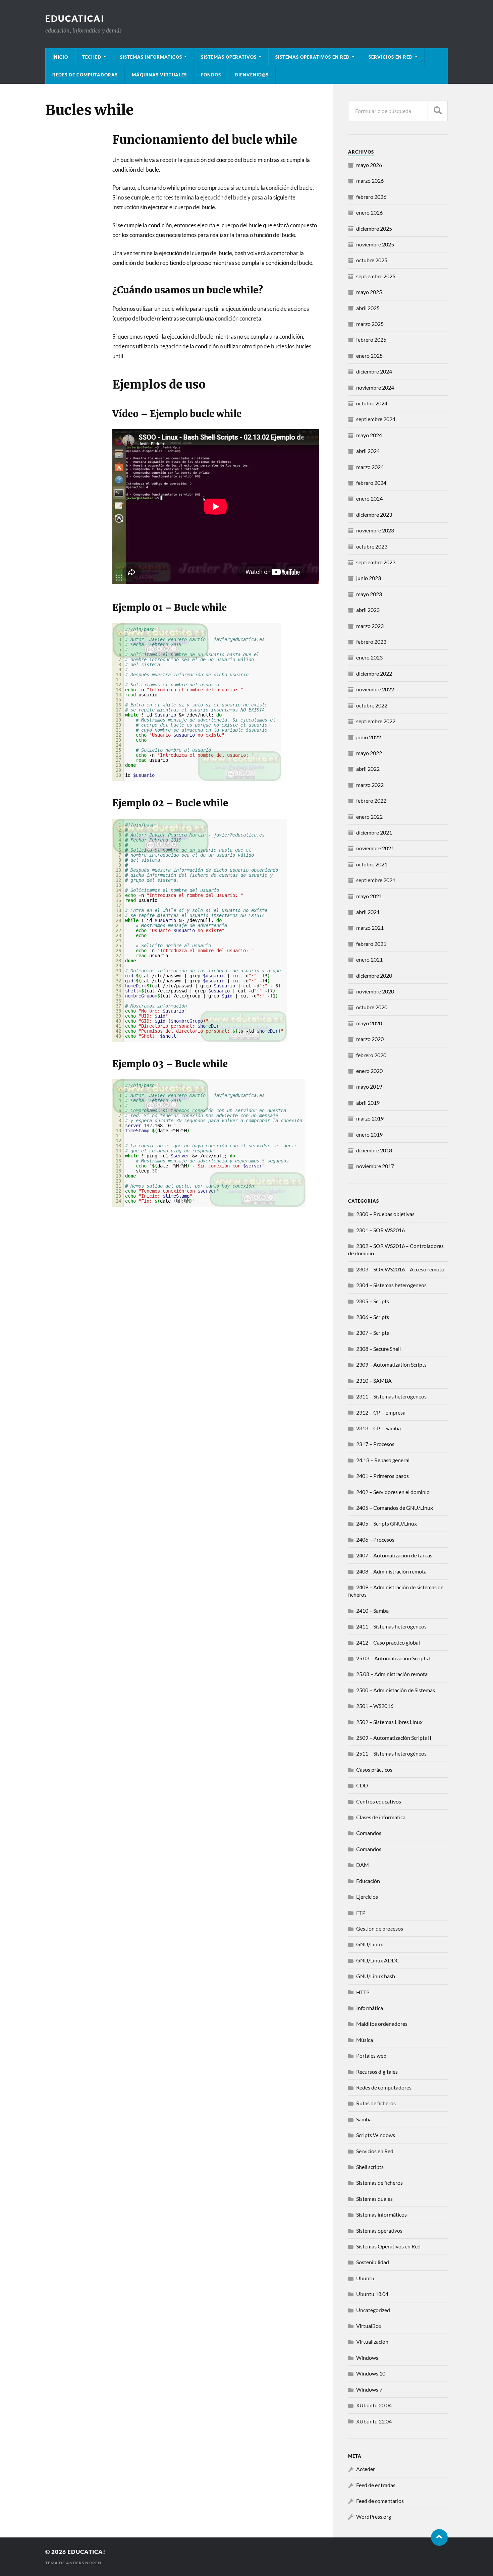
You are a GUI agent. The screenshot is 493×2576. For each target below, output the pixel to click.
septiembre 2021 (376, 880)
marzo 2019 (370, 1118)
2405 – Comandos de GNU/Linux (395, 1508)
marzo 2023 (370, 626)
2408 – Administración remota (391, 1571)
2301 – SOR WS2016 (380, 1230)
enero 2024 (369, 498)
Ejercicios (367, 1897)
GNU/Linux (370, 1944)
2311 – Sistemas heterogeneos (391, 1396)
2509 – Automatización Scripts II (394, 1738)
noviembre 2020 (375, 991)
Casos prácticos (374, 1769)
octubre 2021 (372, 864)
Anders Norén (84, 2563)
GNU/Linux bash (376, 1976)
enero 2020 (369, 1071)
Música (365, 2040)
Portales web (371, 2055)
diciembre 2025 (374, 228)
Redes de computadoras (85, 75)
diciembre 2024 (374, 371)
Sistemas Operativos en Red (313, 57)
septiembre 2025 (376, 276)
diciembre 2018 (374, 1150)
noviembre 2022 (375, 689)
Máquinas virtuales (159, 75)
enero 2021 (369, 959)
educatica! (75, 18)
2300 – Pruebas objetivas (385, 1214)
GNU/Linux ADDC (378, 1960)
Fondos (211, 75)
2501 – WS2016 (375, 1706)
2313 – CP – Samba (378, 1428)
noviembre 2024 (375, 387)
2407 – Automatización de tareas (394, 1555)
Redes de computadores (384, 2087)
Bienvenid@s (252, 75)
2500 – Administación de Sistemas (396, 1690)
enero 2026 (369, 212)
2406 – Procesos (375, 1539)
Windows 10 (371, 2373)
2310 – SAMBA (374, 1381)
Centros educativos (379, 1801)
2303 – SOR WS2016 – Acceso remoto (400, 1269)
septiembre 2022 (376, 721)
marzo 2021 (370, 928)
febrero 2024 (371, 483)
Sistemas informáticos (151, 57)
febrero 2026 (371, 197)
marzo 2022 (370, 785)
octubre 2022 (372, 705)
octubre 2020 (372, 1007)
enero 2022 (369, 817)
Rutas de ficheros (376, 2103)
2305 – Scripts (373, 1301)
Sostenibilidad (373, 2262)
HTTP (363, 1992)
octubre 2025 (372, 260)
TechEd (92, 57)
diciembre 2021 (374, 832)
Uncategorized (373, 2310)
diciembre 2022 (374, 673)
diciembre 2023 (374, 514)
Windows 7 (369, 2389)
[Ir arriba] (439, 2537)
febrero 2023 (371, 642)
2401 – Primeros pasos (382, 1476)
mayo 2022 (369, 753)
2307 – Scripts (373, 1333)
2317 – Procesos (375, 1444)
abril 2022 (368, 769)
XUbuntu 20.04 (374, 2405)
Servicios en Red (375, 2151)
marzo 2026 (370, 181)
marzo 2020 (370, 1039)
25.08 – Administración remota (392, 1674)
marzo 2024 (370, 467)
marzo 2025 (370, 324)
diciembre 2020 (374, 976)
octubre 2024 (372, 403)
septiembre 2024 (376, 419)
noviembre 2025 (375, 244)
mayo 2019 (369, 1086)
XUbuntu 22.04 (374, 2421)
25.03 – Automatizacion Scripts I (393, 1658)
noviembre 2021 (375, 848)
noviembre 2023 (375, 530)
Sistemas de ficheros (379, 2183)
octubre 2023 (372, 546)
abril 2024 (368, 451)
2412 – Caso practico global (388, 1642)
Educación (368, 1881)
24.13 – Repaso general (383, 1460)
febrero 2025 (371, 339)
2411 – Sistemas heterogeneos (391, 1626)
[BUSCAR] (438, 111)
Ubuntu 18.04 (372, 2294)
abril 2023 (368, 610)
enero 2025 (369, 356)
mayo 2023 (369, 594)
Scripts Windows (376, 2135)
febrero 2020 (371, 1055)
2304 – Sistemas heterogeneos (391, 1285)
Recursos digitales (377, 2072)
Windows (367, 2358)
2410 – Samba (372, 1611)
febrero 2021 (371, 944)
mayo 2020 (369, 1023)
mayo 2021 (369, 896)
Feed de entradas (376, 2485)
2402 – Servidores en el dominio (393, 1492)
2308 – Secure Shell (378, 1349)
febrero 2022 (371, 800)
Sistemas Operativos (229, 57)
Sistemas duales (374, 2199)
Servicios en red (391, 57)
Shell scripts (370, 2167)
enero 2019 (369, 1134)
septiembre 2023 (376, 562)
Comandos (369, 1833)
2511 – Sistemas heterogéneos (391, 1753)
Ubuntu (365, 2278)
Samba (364, 2119)
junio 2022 (369, 737)
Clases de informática (381, 1817)
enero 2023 (369, 657)
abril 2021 (368, 912)
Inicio (60, 57)
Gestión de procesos (380, 1928)
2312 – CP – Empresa (381, 1412)
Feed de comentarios (380, 2501)
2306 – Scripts (373, 1317)
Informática (370, 2008)
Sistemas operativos (379, 2230)
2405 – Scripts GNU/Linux (387, 1523)
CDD (362, 1785)
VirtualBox (369, 2326)
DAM (363, 1865)
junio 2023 (369, 578)
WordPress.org (374, 2516)
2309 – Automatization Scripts (391, 1364)
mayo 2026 (369, 165)
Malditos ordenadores (382, 2024)
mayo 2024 (369, 435)
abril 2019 (368, 1103)
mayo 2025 (369, 292)
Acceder (366, 2469)
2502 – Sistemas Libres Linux (389, 1722)
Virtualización (372, 2341)
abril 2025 (368, 308)
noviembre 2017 (375, 1166)
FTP (361, 1913)
